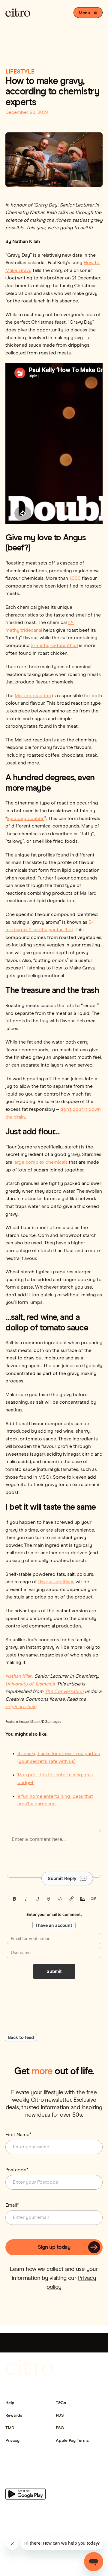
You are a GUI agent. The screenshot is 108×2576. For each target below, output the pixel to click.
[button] (88, 13)
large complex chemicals (40, 1162)
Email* (12, 2205)
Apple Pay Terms (72, 2441)
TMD (10, 2428)
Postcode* (17, 2170)
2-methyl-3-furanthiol (54, 645)
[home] (18, 13)
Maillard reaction (33, 696)
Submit (54, 1971)
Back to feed (21, 2038)
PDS (60, 2416)
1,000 (75, 578)
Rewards (14, 2416)
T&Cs (61, 2403)
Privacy (12, 2441)
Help (10, 2403)
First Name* (18, 2135)
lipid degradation (26, 819)
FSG (60, 2428)
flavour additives (56, 1582)
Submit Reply (62, 1878)
